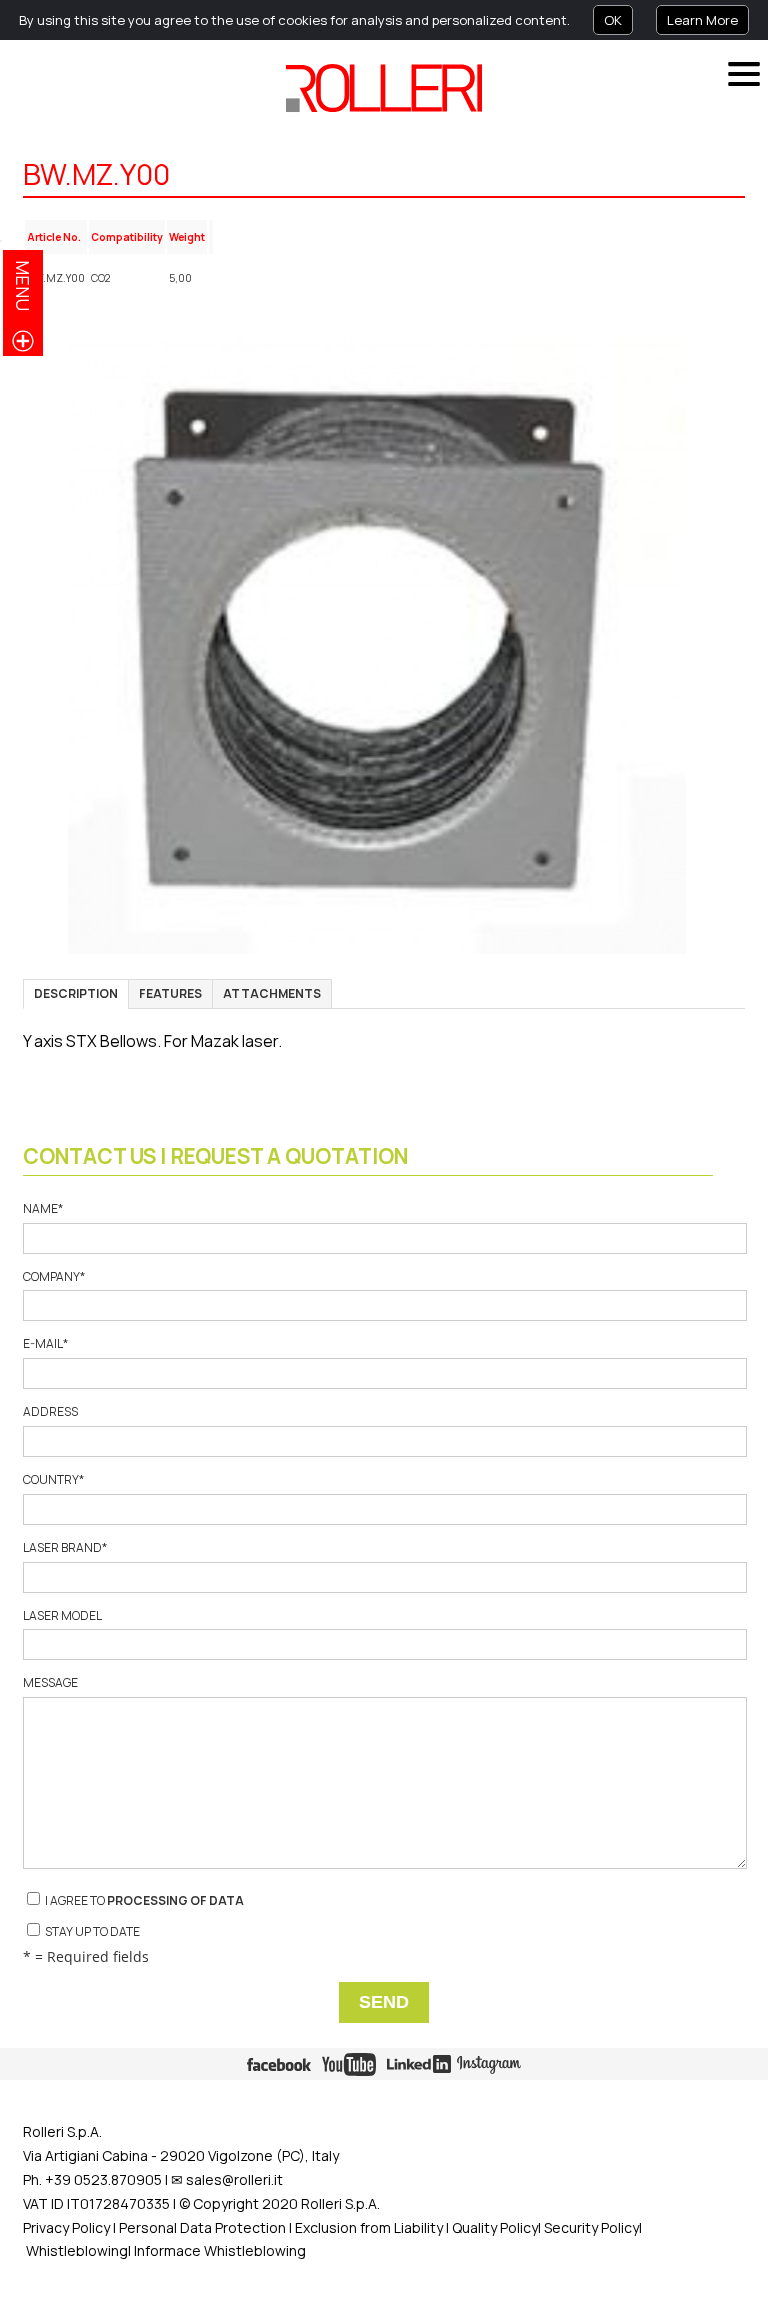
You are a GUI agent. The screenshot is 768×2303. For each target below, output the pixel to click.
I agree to (143, 1900)
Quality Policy (495, 2227)
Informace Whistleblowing (220, 2250)
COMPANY (54, 1277)
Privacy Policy (66, 2227)
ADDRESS (50, 1412)
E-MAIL (45, 1344)
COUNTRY (53, 1480)
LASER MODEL (62, 1616)
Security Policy (591, 2227)
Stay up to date (91, 1931)
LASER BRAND (65, 1548)
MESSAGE (50, 1683)
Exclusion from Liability (369, 2227)
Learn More (702, 20)
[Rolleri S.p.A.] (384, 88)
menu (23, 285)
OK (613, 20)
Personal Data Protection (201, 2227)
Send (384, 2002)
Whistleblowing (77, 2250)
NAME (43, 1209)
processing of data (175, 1900)
